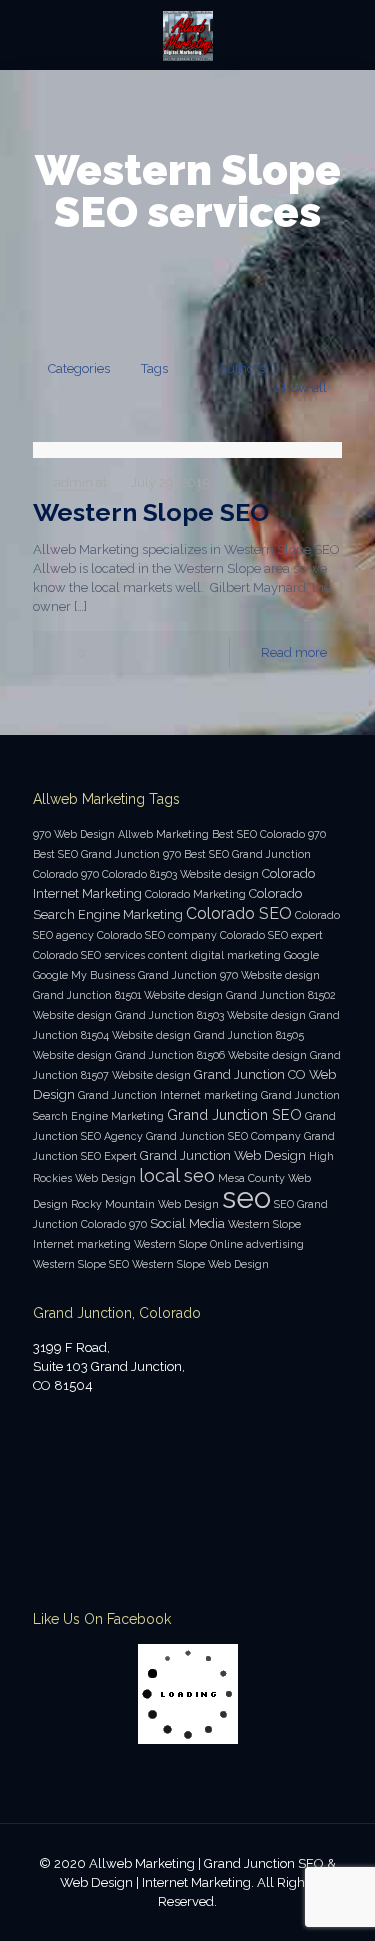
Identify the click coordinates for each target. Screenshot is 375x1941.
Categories (79, 368)
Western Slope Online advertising (219, 1244)
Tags (154, 368)
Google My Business (84, 975)
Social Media (187, 1223)
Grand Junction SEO (234, 1114)
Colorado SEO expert (271, 935)
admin (73, 482)
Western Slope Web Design (200, 1264)
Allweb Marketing (163, 834)
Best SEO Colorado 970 (269, 834)
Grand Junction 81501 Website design (128, 995)
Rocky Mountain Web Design (145, 1204)
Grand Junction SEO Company (223, 1136)
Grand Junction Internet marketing (168, 1095)
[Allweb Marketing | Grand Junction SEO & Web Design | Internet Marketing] (187, 35)
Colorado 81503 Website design (180, 874)
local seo (177, 1175)
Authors (241, 368)
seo (246, 1197)
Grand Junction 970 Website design (229, 975)
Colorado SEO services (89, 955)
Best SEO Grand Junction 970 (107, 854)
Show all (301, 387)
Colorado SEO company (157, 935)
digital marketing (236, 955)
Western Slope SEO (151, 512)
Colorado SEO (239, 913)
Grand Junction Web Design (223, 1155)
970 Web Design (74, 834)
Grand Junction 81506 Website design (211, 1055)
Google (301, 955)
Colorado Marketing (195, 894)
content (168, 955)
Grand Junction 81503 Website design (210, 1015)
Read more (294, 652)
